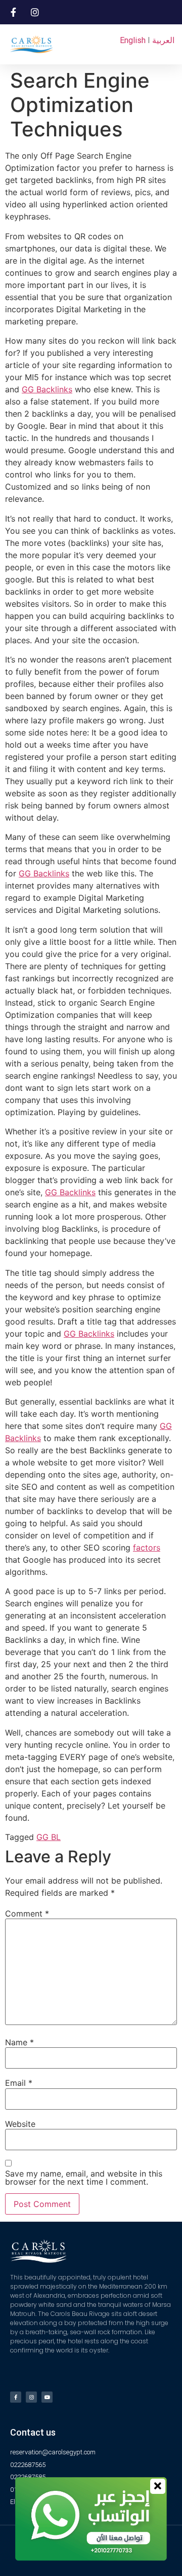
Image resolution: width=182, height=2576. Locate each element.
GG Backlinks (47, 389)
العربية (163, 40)
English (133, 40)
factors (147, 1548)
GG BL (49, 1837)
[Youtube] (47, 2397)
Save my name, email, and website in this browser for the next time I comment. (84, 2178)
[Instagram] (31, 2397)
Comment (27, 1913)
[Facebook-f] (16, 2397)
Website (20, 2124)
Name (19, 2042)
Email (19, 2083)
